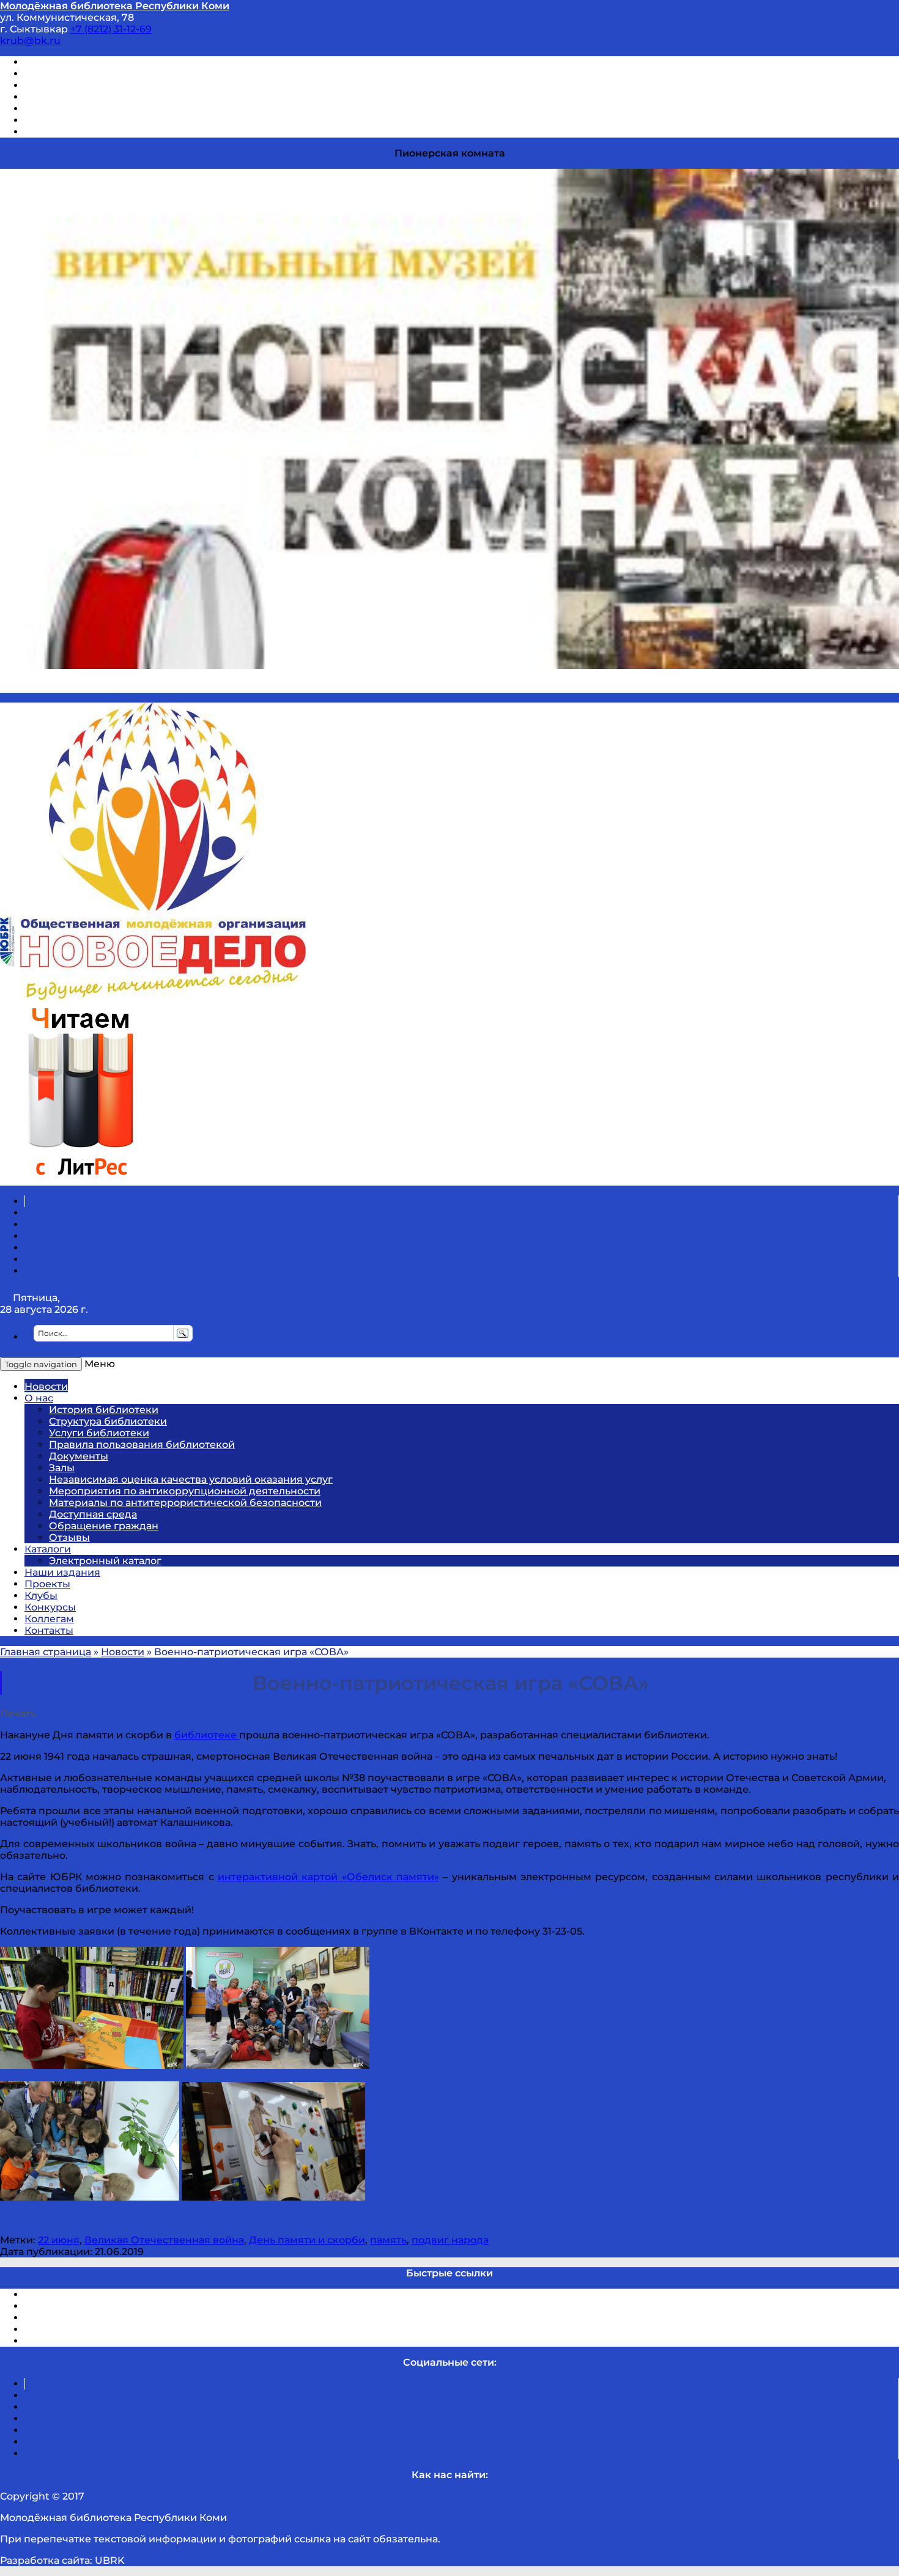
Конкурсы (50, 1607)
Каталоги (48, 1549)
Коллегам (49, 1619)
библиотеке (207, 1735)
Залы (62, 1468)
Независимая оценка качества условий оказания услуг (191, 1479)
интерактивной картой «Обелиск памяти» (328, 1877)
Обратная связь (65, 120)
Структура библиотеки (108, 1421)
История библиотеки (104, 1410)
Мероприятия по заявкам (91, 97)
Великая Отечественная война (164, 2240)
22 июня (59, 2240)
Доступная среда (93, 1514)
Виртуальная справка (80, 62)
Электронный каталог (105, 1561)
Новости (46, 1386)
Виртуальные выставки (85, 85)
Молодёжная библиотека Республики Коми (115, 6)
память (388, 2240)
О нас (39, 1398)
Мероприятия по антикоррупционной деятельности (185, 1491)
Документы (79, 1456)
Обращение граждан (104, 1526)
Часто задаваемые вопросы (95, 109)
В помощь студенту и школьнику (109, 74)
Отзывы (45, 132)
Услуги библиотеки (99, 1433)
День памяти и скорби (307, 2240)
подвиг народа (450, 2240)
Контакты (49, 1630)
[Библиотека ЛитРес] (80, 1180)
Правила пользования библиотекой (142, 1445)
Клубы (41, 1596)
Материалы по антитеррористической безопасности (185, 1503)
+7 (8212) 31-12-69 (111, 29)
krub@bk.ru (30, 41)
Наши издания (62, 1572)
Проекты (47, 1584)
